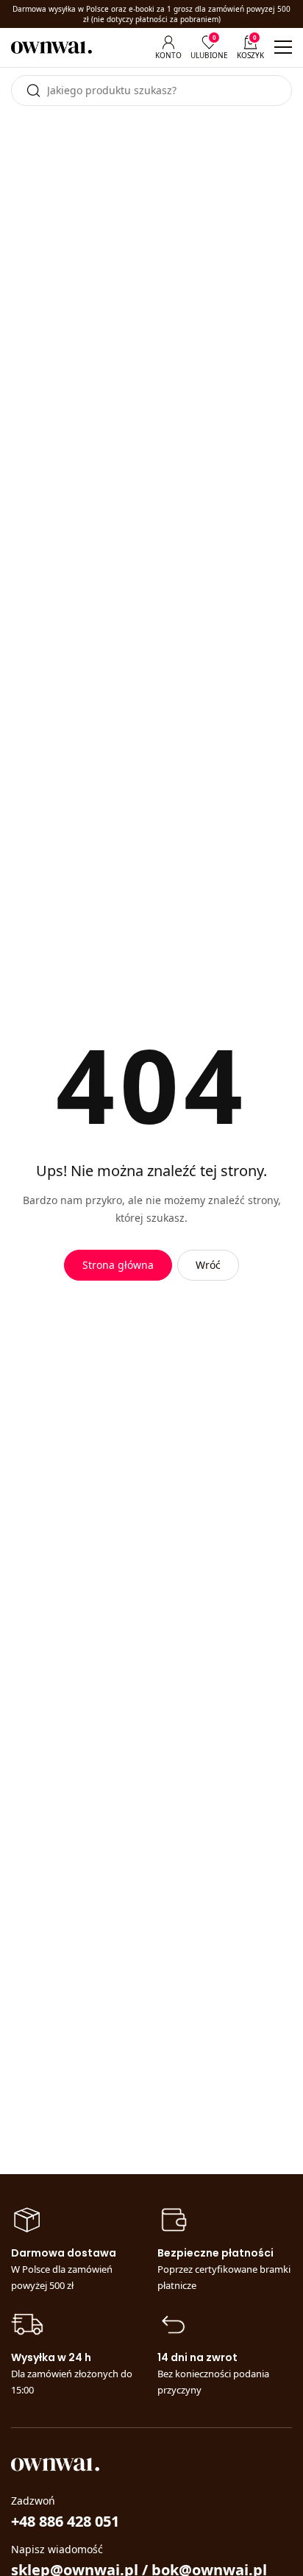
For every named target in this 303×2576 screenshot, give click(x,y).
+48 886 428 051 (65, 2521)
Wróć (208, 1265)
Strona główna (118, 1265)
